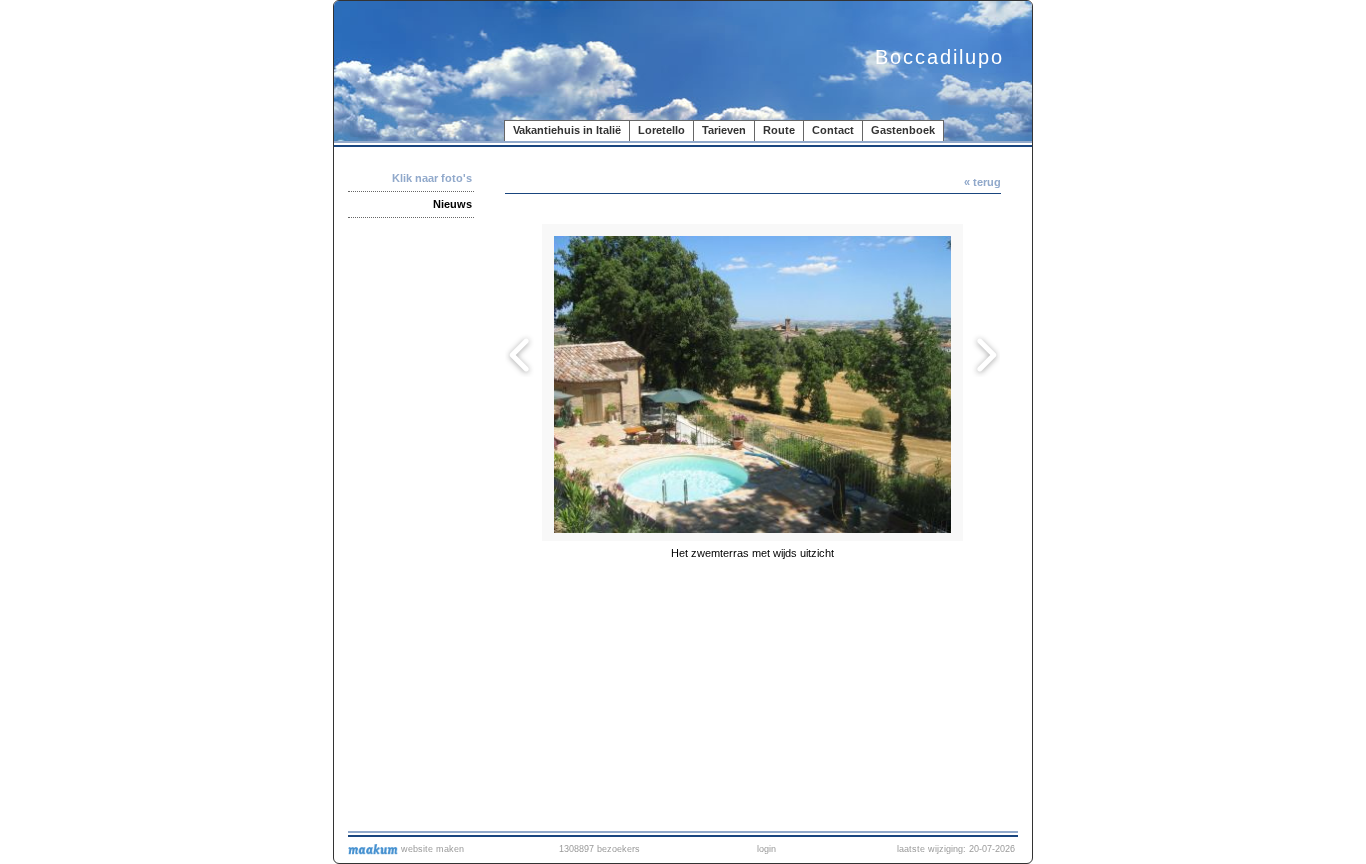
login (766, 849)
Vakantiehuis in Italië (567, 130)
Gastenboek (903, 130)
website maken (431, 849)
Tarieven (724, 130)
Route (779, 130)
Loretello (661, 130)
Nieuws (452, 204)
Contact (833, 130)
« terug (982, 182)
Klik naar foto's (432, 178)
